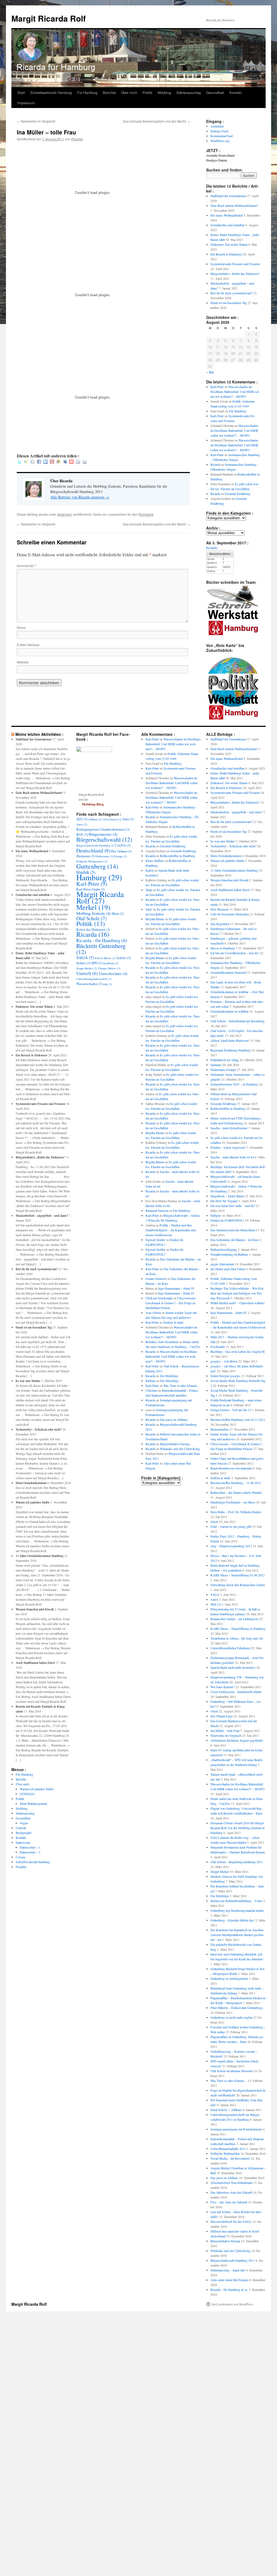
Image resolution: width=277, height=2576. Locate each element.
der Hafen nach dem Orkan (228, 1269)
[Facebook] (39, 462)
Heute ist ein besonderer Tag (229, 303)
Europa (121, 856)
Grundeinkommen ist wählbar (230, 1011)
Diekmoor (85, 856)
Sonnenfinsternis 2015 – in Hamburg (234, 1084)
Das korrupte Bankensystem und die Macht (156, 121)
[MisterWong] (52, 462)
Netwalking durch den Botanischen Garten (238, 1585)
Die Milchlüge (169, 1376)
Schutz (83, 963)
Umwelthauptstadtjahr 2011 (228, 2149)
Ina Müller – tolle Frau (225, 1731)
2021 (82, 819)
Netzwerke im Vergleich (36, 121)
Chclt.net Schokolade (159, 1298)
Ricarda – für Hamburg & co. (229, 2290)
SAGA (85, 957)
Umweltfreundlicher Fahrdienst (230, 1648)
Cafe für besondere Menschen (230, 914)
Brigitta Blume (155, 919)
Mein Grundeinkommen (31, 1483)
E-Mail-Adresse (28, 645)
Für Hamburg (87, 92)
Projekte (21, 1867)
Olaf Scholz (91, 918)
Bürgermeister (103, 834)
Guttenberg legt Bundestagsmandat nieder (237, 1910)
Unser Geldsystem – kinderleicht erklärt (236, 1692)
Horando (212, 548)
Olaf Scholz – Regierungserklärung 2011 (237, 1862)
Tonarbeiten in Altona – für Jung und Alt (237, 1638)
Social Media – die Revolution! (230, 2158)
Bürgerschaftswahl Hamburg (95, 845)
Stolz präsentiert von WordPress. (233, 2304)
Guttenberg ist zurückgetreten (229, 1978)
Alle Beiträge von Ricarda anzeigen (80, 497)
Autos (82, 824)
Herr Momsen (220, 909)
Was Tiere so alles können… (182, 1385)
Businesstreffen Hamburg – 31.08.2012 (236, 1483)
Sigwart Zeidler (155, 1240)
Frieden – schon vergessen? (228, 1147)
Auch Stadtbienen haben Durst (35, 1663)
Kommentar (26, 566)
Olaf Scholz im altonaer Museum (232, 2071)
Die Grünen (121, 851)
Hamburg (99, 877)
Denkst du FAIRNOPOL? (227, 1220)
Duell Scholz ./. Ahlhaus (226, 2110)
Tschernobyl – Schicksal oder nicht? (39, 1429)
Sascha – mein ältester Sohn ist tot (232, 1157)
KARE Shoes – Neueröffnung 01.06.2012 (238, 1575)
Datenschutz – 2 (30, 1852)
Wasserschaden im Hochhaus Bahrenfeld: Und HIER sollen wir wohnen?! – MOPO (235, 392)
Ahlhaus (95, 819)
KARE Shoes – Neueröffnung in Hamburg (238, 1628)
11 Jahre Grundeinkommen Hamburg (40, 1556)
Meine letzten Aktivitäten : (39, 734)
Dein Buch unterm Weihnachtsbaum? (234, 205)
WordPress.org (220, 141)
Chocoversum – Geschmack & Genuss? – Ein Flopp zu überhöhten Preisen (172, 1303)
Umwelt (21, 1828)
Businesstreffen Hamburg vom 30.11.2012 (238, 1420)
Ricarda (77, 139)
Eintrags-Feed (219, 131)
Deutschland (93, 850)
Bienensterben (220, 1429)
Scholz (124, 958)
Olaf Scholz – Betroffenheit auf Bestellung (238, 1021)
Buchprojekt (24, 1833)
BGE (82, 834)
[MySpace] (65, 462)
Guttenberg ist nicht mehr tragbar (232, 2017)
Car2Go (123, 845)
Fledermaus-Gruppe (223, 1070)
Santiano (216, 1065)
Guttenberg (97, 866)
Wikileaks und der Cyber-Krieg (180, 1449)
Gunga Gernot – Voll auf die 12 (231, 1410)
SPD (97, 963)
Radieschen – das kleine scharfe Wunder (236, 1492)
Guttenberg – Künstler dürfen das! (233, 1920)
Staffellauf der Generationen (228, 196)
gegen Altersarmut (222, 1264)
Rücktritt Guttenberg (101, 949)
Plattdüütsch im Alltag (225, 1060)
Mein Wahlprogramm (33, 1803)
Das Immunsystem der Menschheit (233, 1230)
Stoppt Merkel (87, 968)
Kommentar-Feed (222, 136)
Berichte (109, 92)
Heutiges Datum (217, 160)
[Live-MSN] (58, 462)
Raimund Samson (157, 1211)
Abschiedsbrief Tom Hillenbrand (231, 2183)
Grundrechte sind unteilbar (227, 225)
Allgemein (65, 514)
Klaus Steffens (155, 861)
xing (107, 984)
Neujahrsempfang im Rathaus (229, 1254)
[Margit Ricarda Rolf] (94, 751)
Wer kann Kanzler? (223, 1687)
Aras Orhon (153, 1313)
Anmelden (217, 126)
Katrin (150, 870)
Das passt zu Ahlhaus (174, 1420)
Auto (128, 819)
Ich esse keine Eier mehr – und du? (233, 1206)
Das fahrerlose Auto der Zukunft (231, 2192)
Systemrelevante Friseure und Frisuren (235, 264)
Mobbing (164, 92)
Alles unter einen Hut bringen (229, 2280)
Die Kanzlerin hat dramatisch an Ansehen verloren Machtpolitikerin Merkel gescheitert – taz (237, 1935)
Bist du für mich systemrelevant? (231, 293)
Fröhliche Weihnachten (92, 861)
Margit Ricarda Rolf (49, 18)
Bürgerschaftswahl (104, 839)
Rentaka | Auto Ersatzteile (162, 1342)
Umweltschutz (113, 973)
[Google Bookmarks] (32, 462)
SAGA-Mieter (105, 958)
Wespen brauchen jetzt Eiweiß (35, 1609)
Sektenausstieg (189, 92)
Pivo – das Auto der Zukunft (229, 2202)
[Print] (78, 462)
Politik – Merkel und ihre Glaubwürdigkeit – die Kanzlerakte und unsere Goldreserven (171, 1230)
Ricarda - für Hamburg (102, 940)
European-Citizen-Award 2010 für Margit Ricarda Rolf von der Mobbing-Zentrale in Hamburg (238, 1828)
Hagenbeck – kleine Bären (227, 1196)
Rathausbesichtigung (224, 1249)
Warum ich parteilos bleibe (33, 1502)
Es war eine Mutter (28, 1381)
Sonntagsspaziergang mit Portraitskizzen (236, 2129)
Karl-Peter (217, 387)
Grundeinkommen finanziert (228, 972)
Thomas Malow (109, 968)
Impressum (26, 103)
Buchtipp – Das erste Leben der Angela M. (238, 1351)
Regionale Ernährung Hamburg (230, 1050)
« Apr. (210, 372)
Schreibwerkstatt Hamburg (51, 92)
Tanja (149, 890)
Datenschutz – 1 (30, 1847)
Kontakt (235, 92)
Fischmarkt (218, 1347)
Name (21, 627)
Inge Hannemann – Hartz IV (177, 1288)
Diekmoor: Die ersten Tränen (229, 244)
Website (23, 662)
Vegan (24, 1823)
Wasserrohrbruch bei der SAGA (231, 2221)
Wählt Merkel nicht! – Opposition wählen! (238, 1303)
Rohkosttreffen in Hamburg (177, 856)
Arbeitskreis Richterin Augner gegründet (237, 1740)
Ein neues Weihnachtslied (227, 215)
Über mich (129, 92)
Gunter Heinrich (156, 1279)
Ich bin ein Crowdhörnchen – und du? (235, 953)
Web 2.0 (216, 1604)
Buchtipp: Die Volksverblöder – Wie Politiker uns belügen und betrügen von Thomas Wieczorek (237, 1293)
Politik (147, 92)
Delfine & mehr (173, 1322)
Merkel (93, 907)
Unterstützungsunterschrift (94, 979)
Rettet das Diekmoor (93, 929)
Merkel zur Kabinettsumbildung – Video (236, 1901)
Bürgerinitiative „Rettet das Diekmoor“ (235, 274)
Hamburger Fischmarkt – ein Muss (233, 1502)
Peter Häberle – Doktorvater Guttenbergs (237, 2008)
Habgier (216, 1215)
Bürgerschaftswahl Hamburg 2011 (233, 2260)
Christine (151, 1390)
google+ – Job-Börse (224, 1361)
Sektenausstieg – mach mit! (228, 2270)
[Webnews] (71, 462)
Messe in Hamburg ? (224, 948)
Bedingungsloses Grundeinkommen (103, 829)
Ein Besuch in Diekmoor (226, 254)
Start (21, 92)
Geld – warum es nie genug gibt (231, 1526)
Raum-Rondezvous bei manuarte (231, 1468)
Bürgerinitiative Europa (175, 1444)
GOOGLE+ (27, 1794)
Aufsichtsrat (112, 819)
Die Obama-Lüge (222, 1716)
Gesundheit (215, 92)
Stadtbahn (111, 963)
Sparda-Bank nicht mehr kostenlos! (233, 1667)
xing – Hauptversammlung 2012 (231, 1546)
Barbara (151, 1381)
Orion (214, 1522)
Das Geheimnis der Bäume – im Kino (235, 1240)
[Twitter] (19, 462)
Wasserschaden (89, 984)
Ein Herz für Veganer (224, 1201)
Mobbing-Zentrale (94, 913)
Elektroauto (104, 856)
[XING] (26, 462)
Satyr (149, 909)
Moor (118, 913)
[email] (84, 462)
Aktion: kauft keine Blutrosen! (230, 1040)
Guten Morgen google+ (226, 1376)
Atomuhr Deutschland (220, 155)
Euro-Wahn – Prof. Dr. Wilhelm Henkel (236, 1512)
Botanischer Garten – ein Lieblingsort (234, 1619)
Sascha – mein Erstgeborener (229, 1128)
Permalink (146, 514)
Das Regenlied (220, 924)
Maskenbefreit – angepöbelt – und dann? (42, 1215)
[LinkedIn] (45, 462)
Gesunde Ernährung (238, 494)
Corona (20, 1857)
